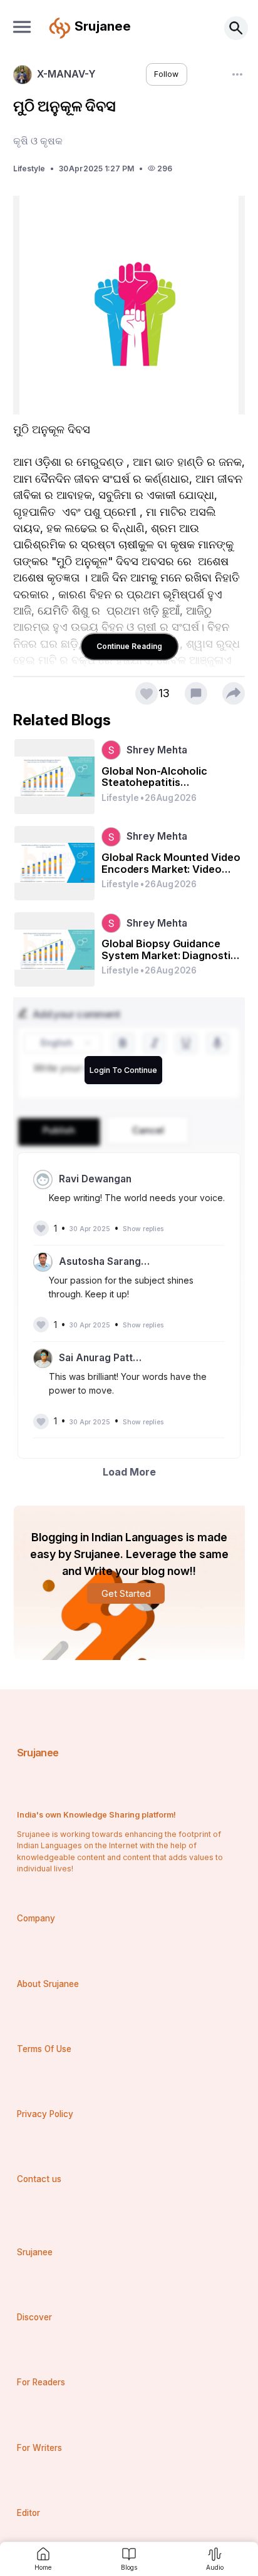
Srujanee (38, 1753)
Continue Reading (129, 646)
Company (36, 1918)
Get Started (126, 1593)
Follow (166, 74)
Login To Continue (123, 1070)
